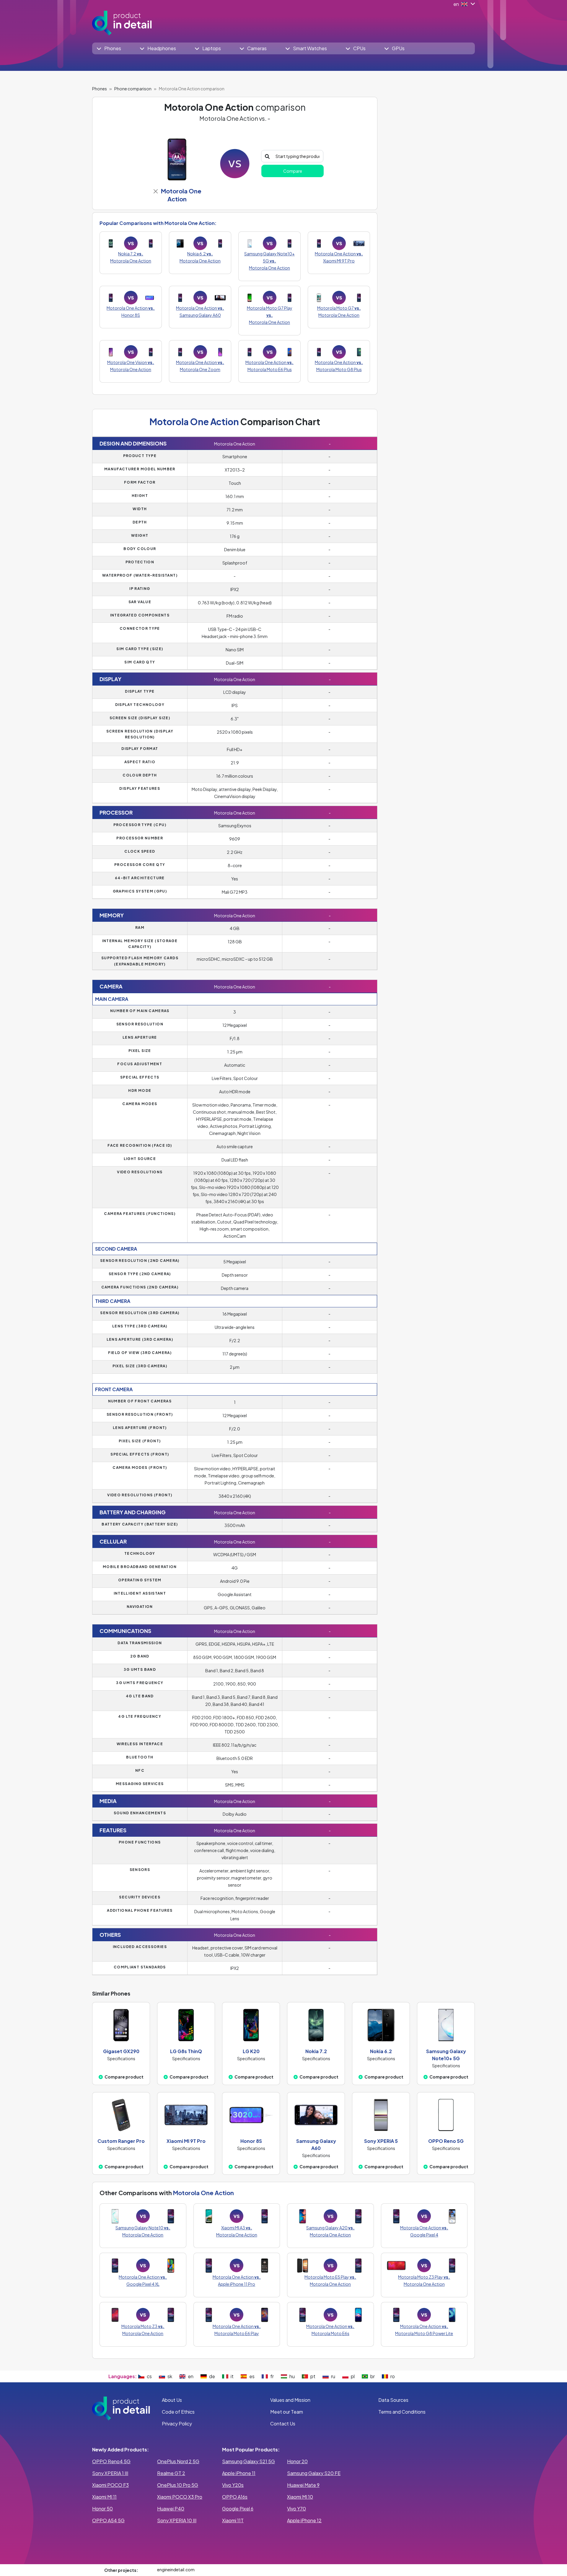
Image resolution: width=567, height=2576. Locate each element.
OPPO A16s (235, 2497)
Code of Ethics (178, 2412)
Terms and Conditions (402, 2412)
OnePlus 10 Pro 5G (178, 2485)
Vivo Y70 (296, 2509)
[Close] (155, 191)
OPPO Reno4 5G (111, 2461)
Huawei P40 (171, 2509)
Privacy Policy (177, 2424)
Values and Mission (290, 2400)
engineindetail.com (176, 2570)
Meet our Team (287, 2412)
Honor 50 (102, 2509)
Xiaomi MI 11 (104, 2497)
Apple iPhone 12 (304, 2520)
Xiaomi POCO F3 (110, 2485)
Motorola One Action (203, 2193)
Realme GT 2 (171, 2473)
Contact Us (283, 2424)
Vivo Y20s (233, 2485)
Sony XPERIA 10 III (177, 2520)
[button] (109, 48)
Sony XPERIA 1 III (110, 2473)
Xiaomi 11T (233, 2520)
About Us (172, 2400)
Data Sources (393, 2400)
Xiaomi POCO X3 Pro (180, 2497)
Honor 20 (297, 2461)
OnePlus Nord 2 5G (178, 2461)
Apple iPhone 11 (239, 2473)
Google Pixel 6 (238, 2509)
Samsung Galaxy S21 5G (249, 2461)
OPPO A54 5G (108, 2520)
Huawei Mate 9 (303, 2485)
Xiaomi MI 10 (300, 2497)
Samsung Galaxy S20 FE (314, 2473)
